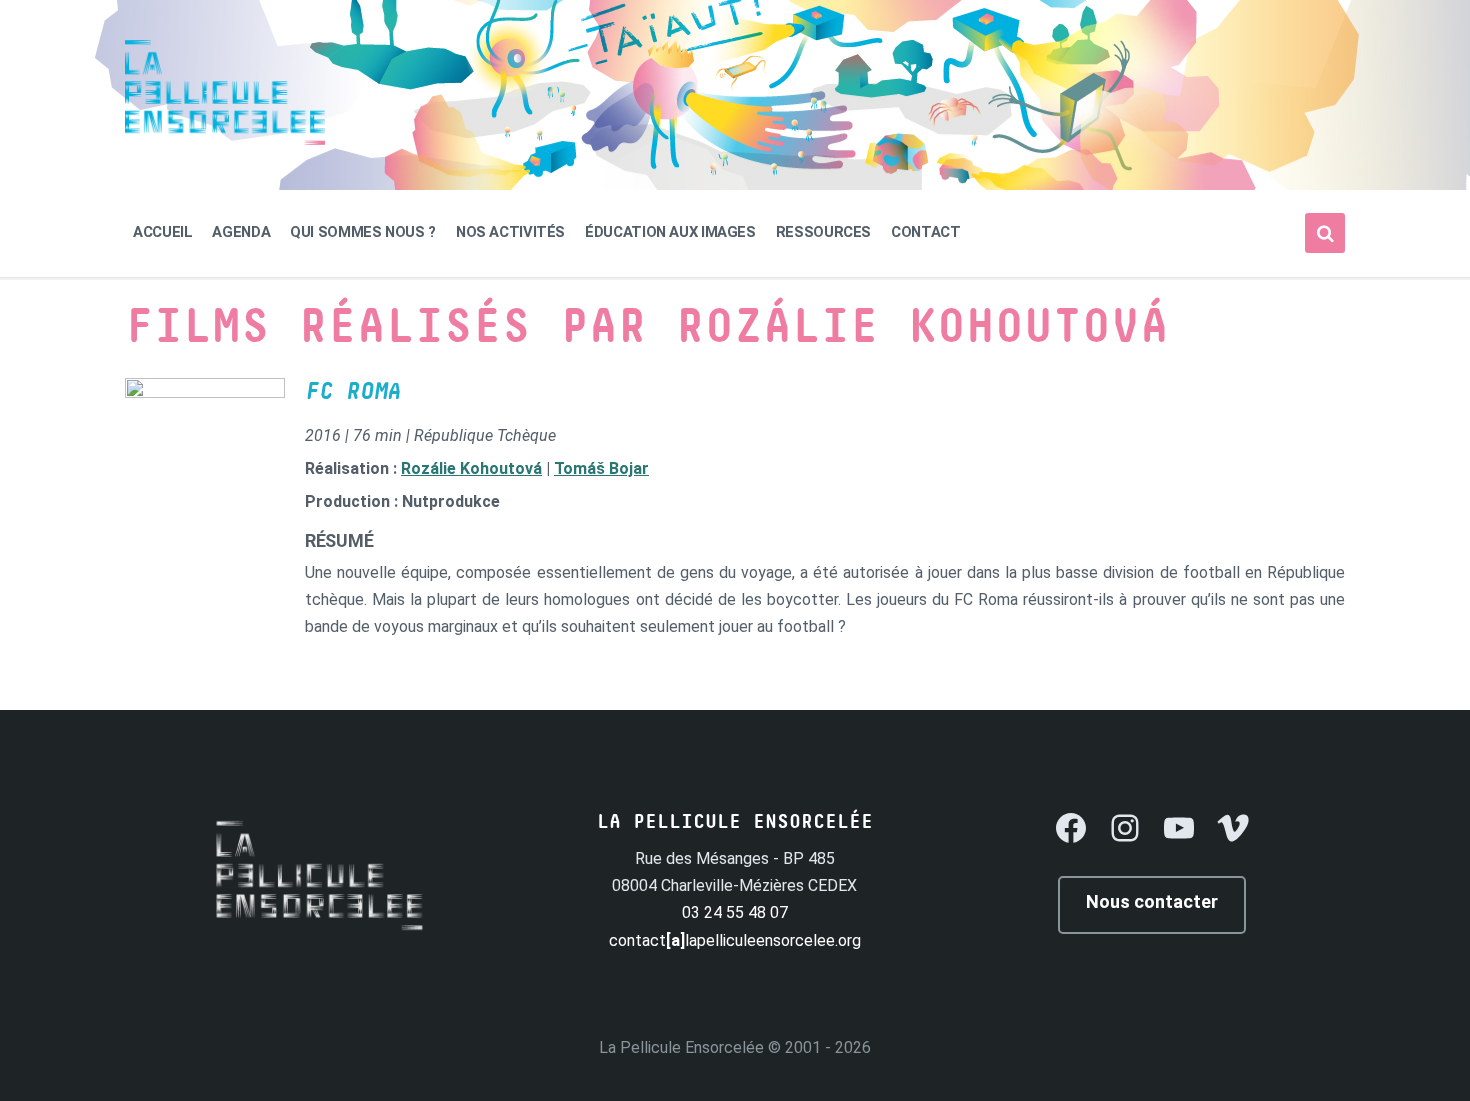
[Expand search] (1325, 233)
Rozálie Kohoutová (471, 468)
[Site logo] (225, 139)
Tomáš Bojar (601, 468)
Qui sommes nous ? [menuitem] (363, 232)
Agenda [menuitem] (241, 232)
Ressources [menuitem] (823, 232)
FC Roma (353, 392)
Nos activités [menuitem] (510, 232)
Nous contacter (1152, 901)
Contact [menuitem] (925, 232)
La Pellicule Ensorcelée (681, 1047)
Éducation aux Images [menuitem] (670, 232)
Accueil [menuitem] (162, 232)
